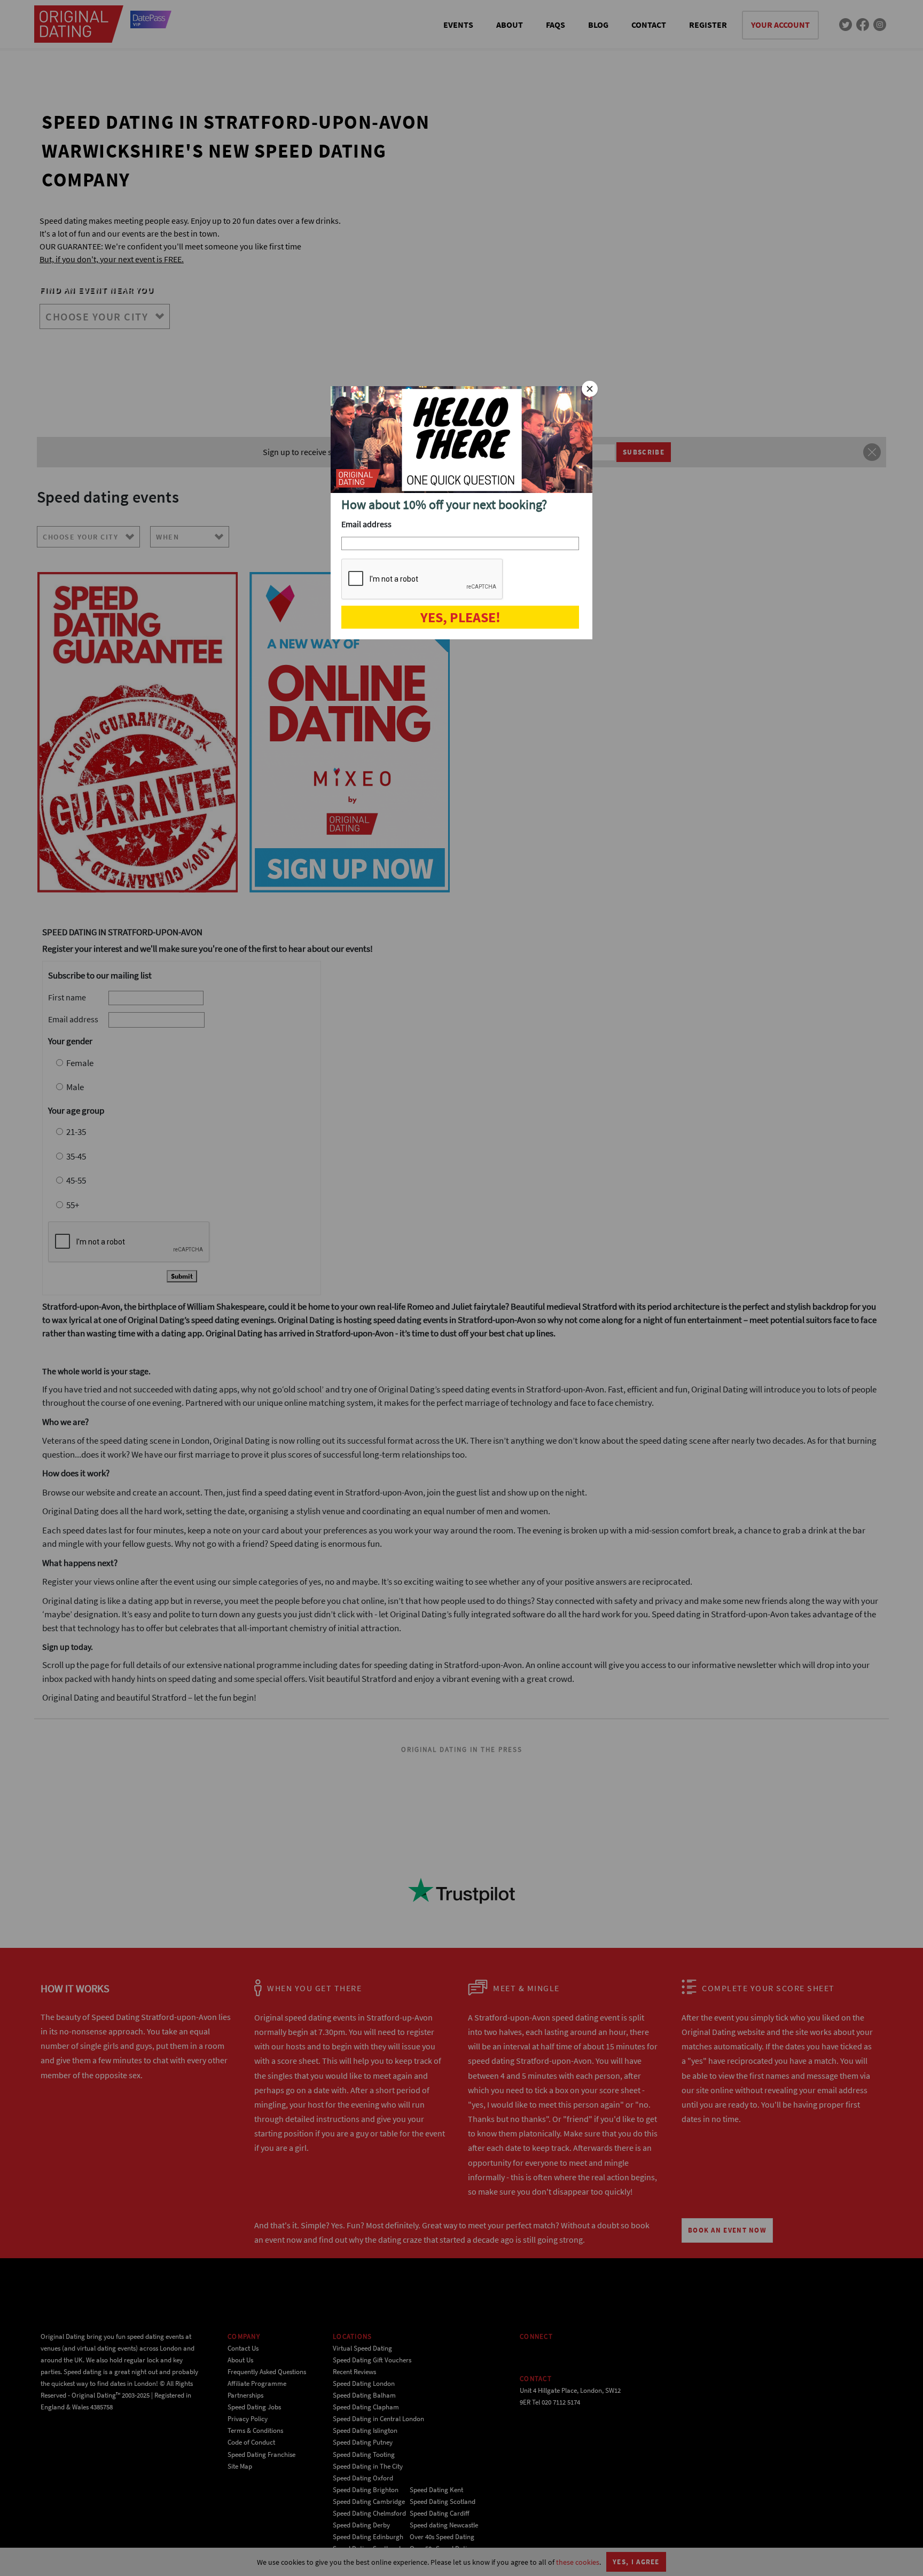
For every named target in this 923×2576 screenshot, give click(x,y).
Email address (366, 524)
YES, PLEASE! (460, 617)
